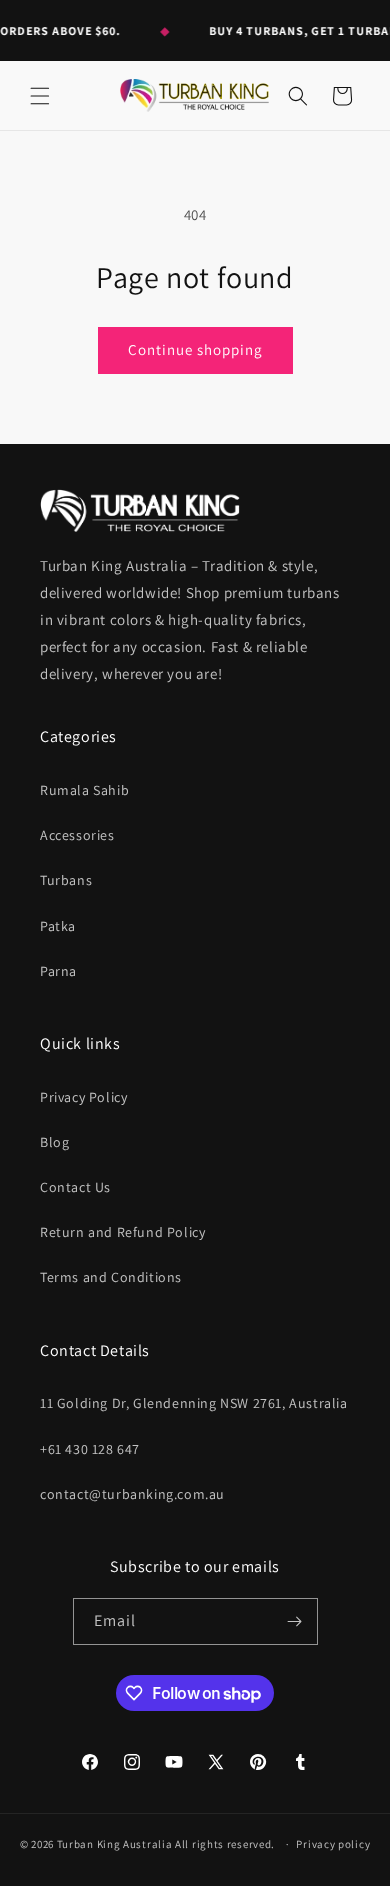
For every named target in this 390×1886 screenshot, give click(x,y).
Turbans (66, 880)
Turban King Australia (115, 1844)
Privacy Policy (83, 1097)
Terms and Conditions (111, 1277)
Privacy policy (333, 1844)
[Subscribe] (295, 1621)
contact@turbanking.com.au (132, 1494)
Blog (54, 1142)
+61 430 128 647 (90, 1449)
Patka (58, 926)
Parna (58, 971)
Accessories (77, 835)
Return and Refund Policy (122, 1232)
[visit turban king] (140, 510)
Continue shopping (195, 349)
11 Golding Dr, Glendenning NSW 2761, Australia (194, 1403)
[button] (40, 96)
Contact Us (75, 1187)
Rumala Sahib (84, 790)
